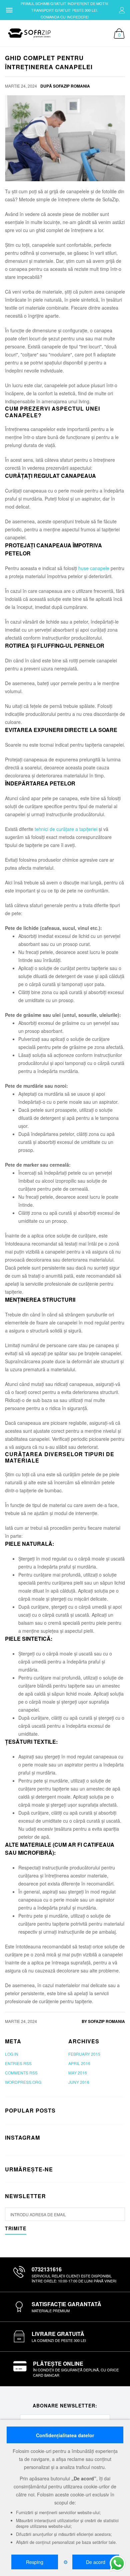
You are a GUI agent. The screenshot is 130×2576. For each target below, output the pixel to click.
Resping (35, 2562)
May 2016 (78, 2073)
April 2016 (79, 2063)
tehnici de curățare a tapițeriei (66, 829)
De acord (96, 2562)
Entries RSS (18, 2063)
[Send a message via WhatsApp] (117, 2563)
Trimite (16, 2229)
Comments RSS (21, 2073)
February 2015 (84, 2054)
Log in (12, 2054)
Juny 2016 (79, 2082)
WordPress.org (23, 2082)
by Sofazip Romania (103, 2021)
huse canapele (94, 568)
